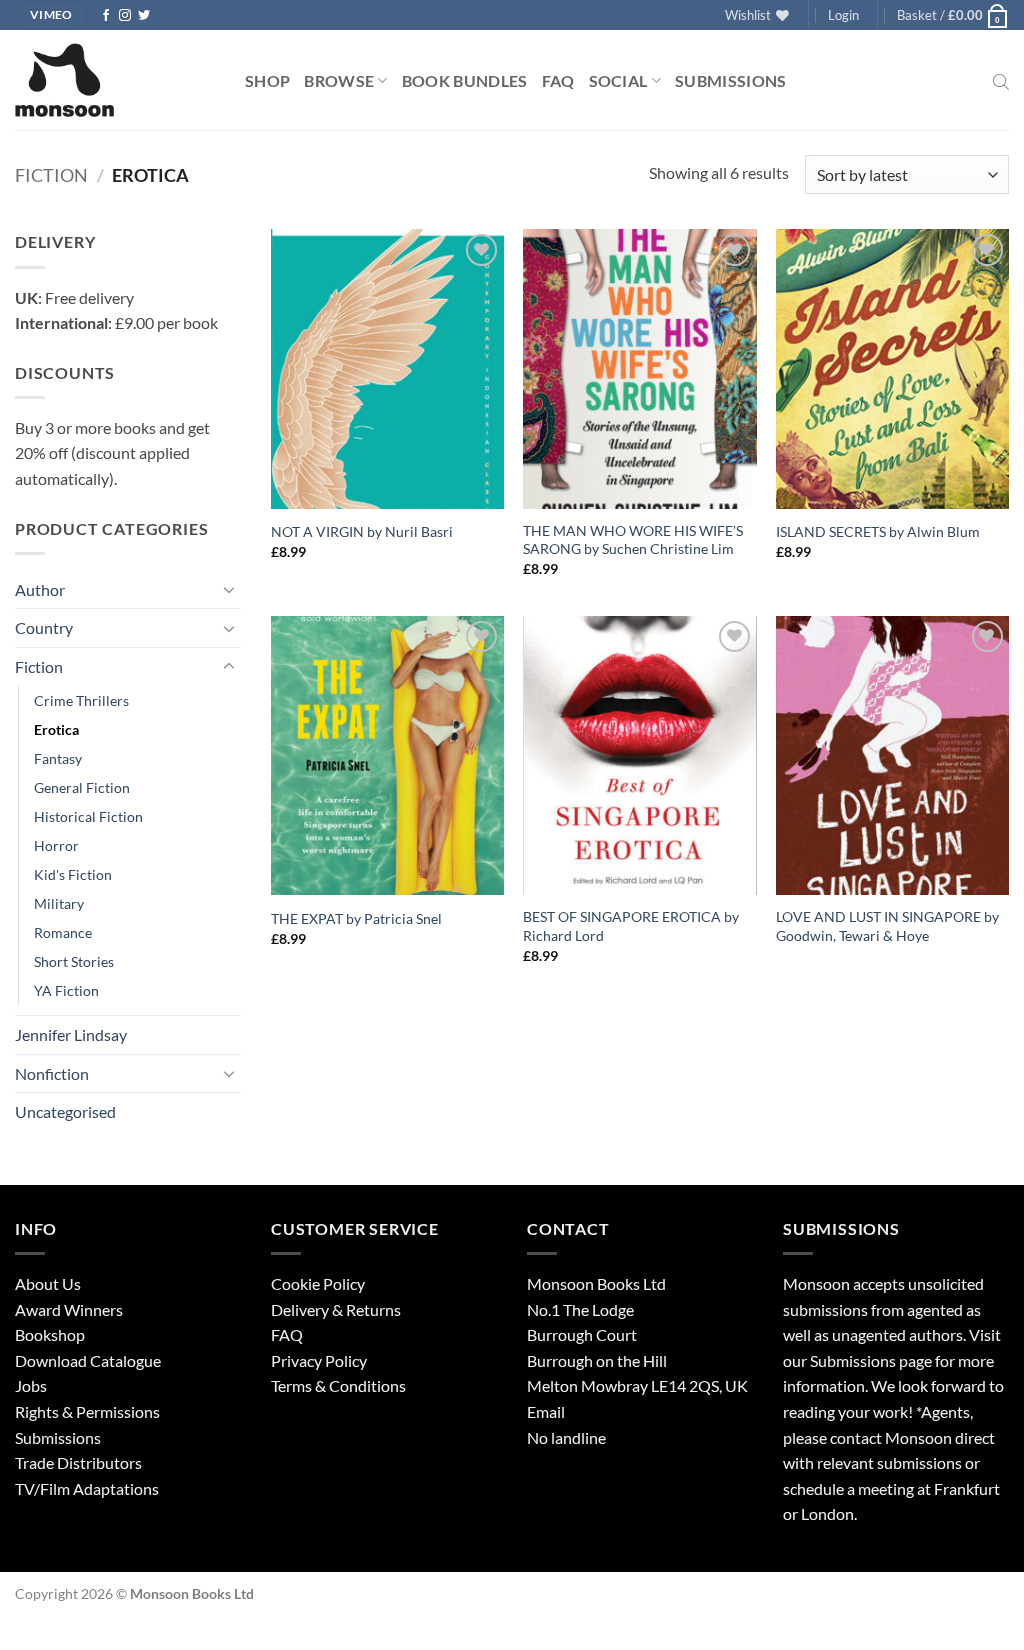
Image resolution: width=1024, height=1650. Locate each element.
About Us (48, 1283)
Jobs (31, 1385)
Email (546, 1411)
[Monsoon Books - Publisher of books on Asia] (115, 80)
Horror (56, 845)
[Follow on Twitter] (144, 16)
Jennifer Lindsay (71, 1034)
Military (59, 903)
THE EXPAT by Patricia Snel (356, 918)
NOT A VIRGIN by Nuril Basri (362, 531)
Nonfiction (52, 1073)
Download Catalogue (88, 1360)
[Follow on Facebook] (106, 16)
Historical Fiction (88, 816)
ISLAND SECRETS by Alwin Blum (878, 531)
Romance (63, 932)
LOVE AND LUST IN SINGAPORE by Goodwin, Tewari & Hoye (887, 926)
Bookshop (50, 1334)
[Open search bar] (1001, 80)
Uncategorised (65, 1111)
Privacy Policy (319, 1360)
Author (40, 589)
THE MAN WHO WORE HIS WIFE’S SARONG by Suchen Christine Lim (633, 540)
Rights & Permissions (87, 1411)
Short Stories (74, 961)
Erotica (56, 729)
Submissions (731, 80)
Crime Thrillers (81, 700)
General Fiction (82, 787)
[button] (843, 15)
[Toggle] (229, 589)
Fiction (51, 175)
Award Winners (69, 1309)
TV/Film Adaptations (87, 1488)
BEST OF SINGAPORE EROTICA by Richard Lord (631, 926)
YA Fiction (66, 990)
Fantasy (58, 758)
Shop (267, 80)
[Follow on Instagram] (125, 16)
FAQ (558, 80)
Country (44, 627)
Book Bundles (465, 80)
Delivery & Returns (336, 1309)
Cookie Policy (318, 1283)
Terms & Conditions (338, 1385)
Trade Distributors (78, 1462)
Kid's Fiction (73, 874)
